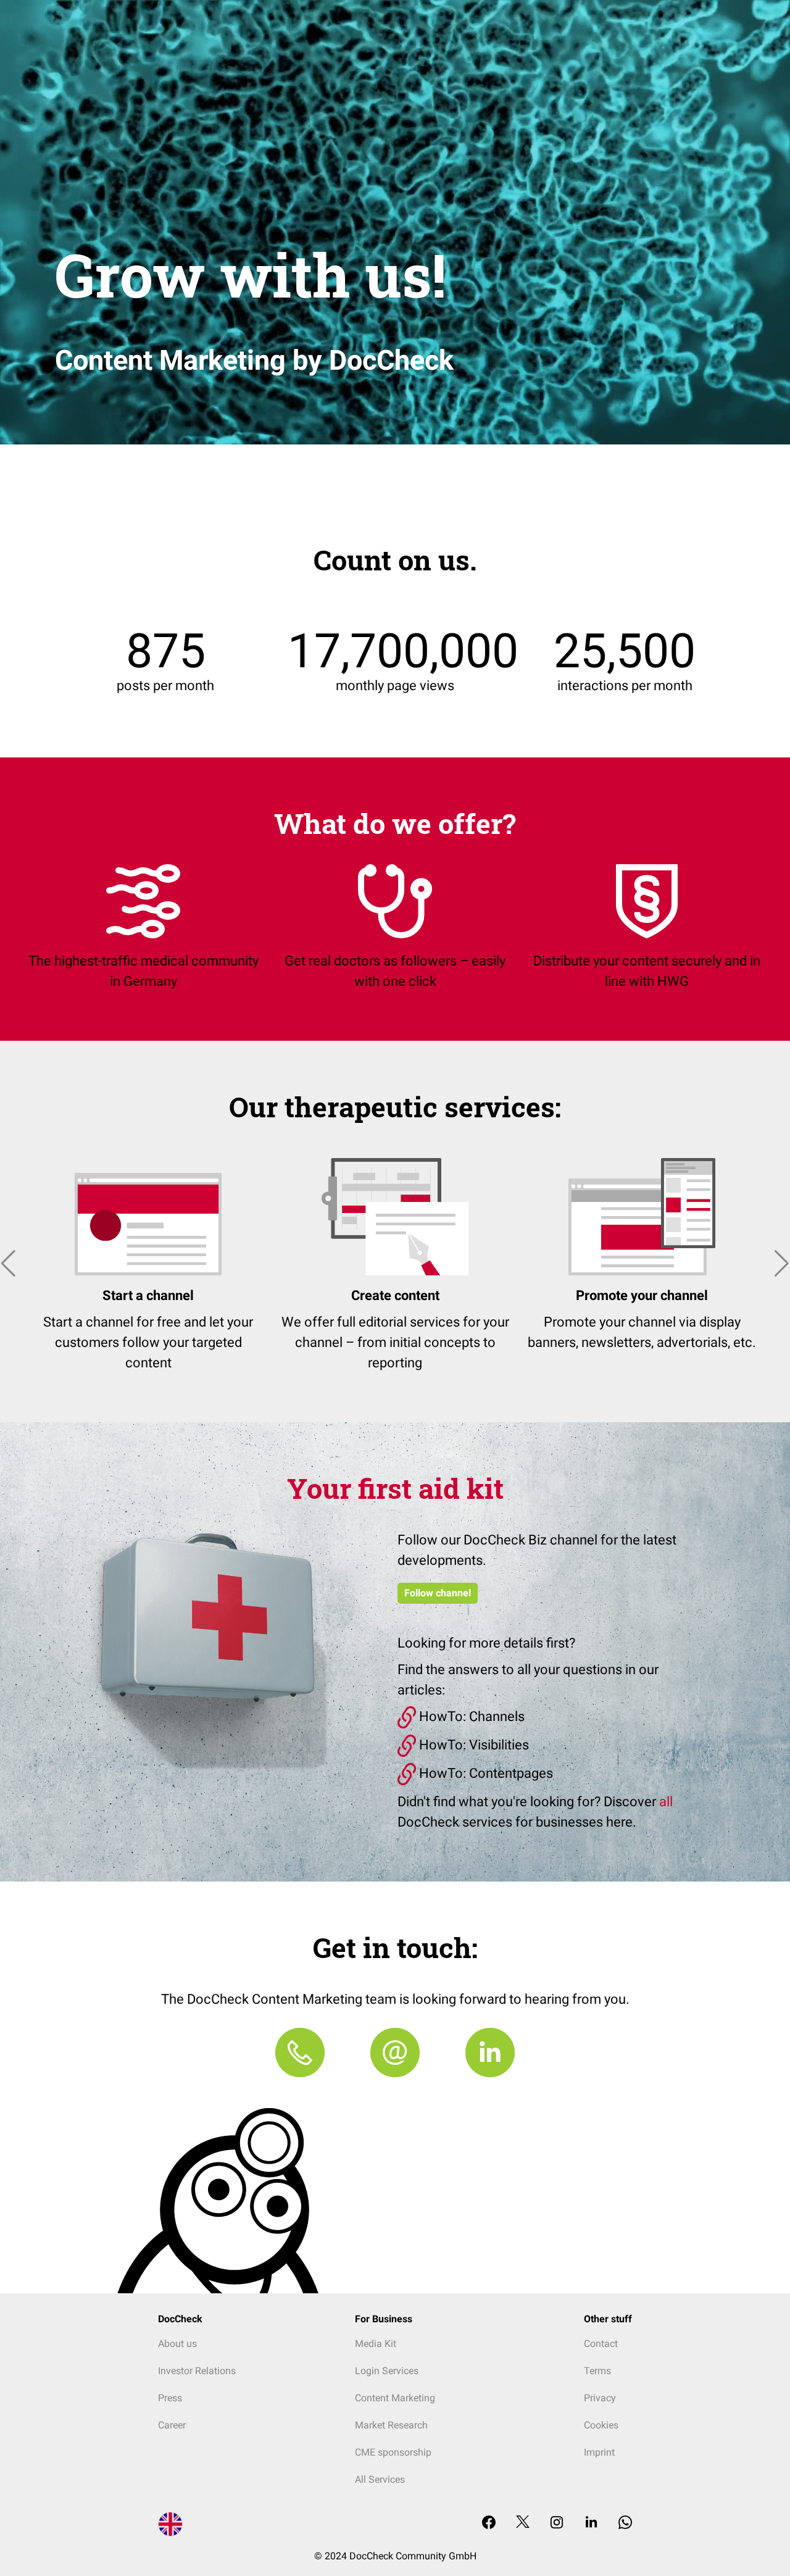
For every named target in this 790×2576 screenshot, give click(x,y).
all (666, 1802)
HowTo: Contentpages (484, 1773)
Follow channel (438, 1593)
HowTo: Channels (470, 1716)
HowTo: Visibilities (472, 1745)
